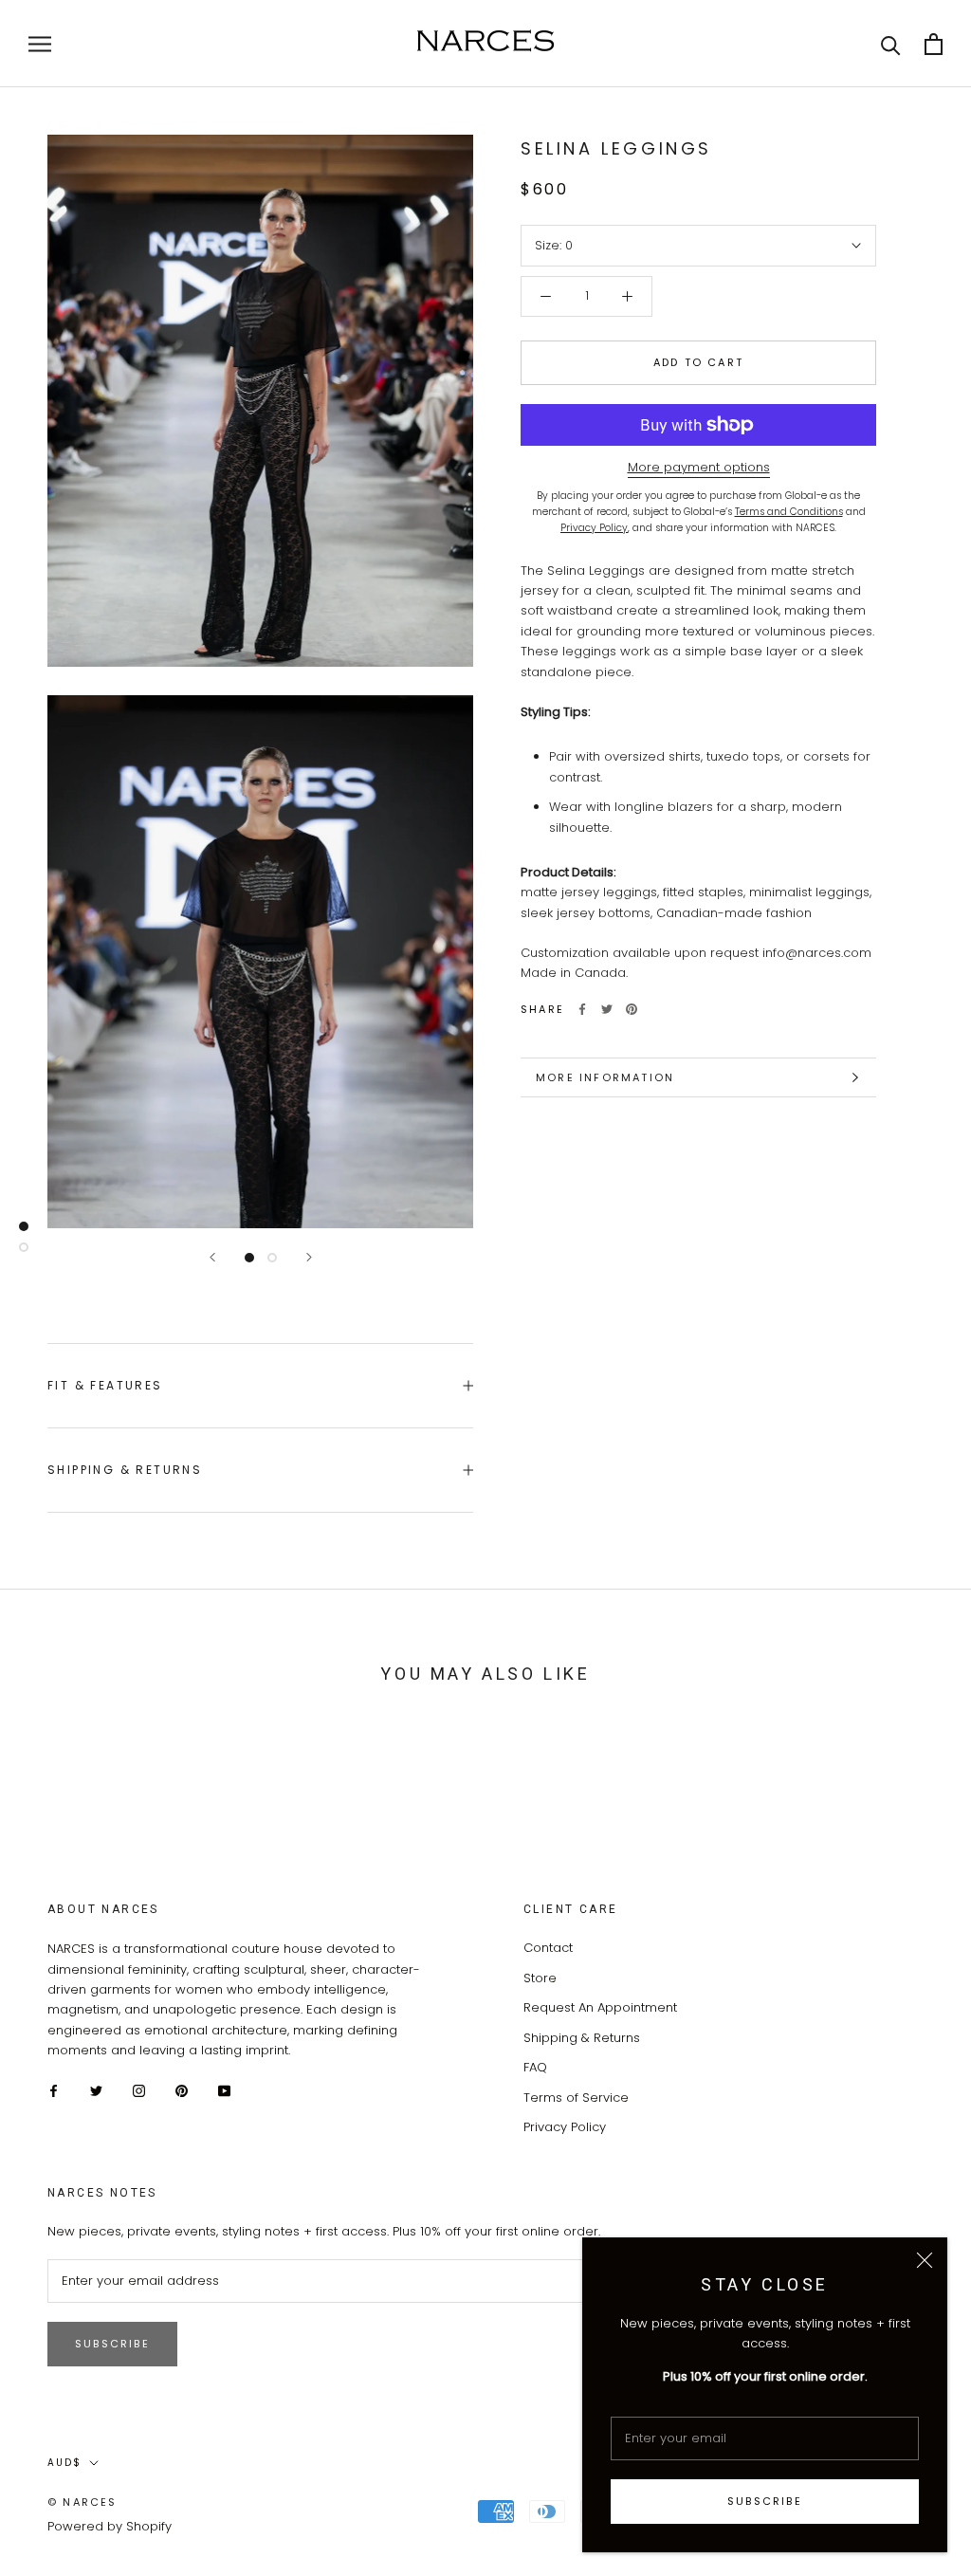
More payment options (699, 467)
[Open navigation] (40, 44)
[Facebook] (582, 1009)
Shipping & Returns (125, 1470)
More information (605, 1077)
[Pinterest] (632, 1009)
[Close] (925, 2260)
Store (540, 1978)
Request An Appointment (600, 2007)
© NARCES (82, 2502)
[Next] (309, 1257)
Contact (548, 1948)
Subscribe (765, 2501)
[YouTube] (224, 2090)
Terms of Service (576, 2098)
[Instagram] (139, 2090)
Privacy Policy (565, 2127)
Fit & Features (105, 1385)
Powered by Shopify (110, 2526)
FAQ (535, 2067)
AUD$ (64, 2463)
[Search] (891, 44)
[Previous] (212, 1257)
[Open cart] (934, 44)
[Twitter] (607, 1009)
